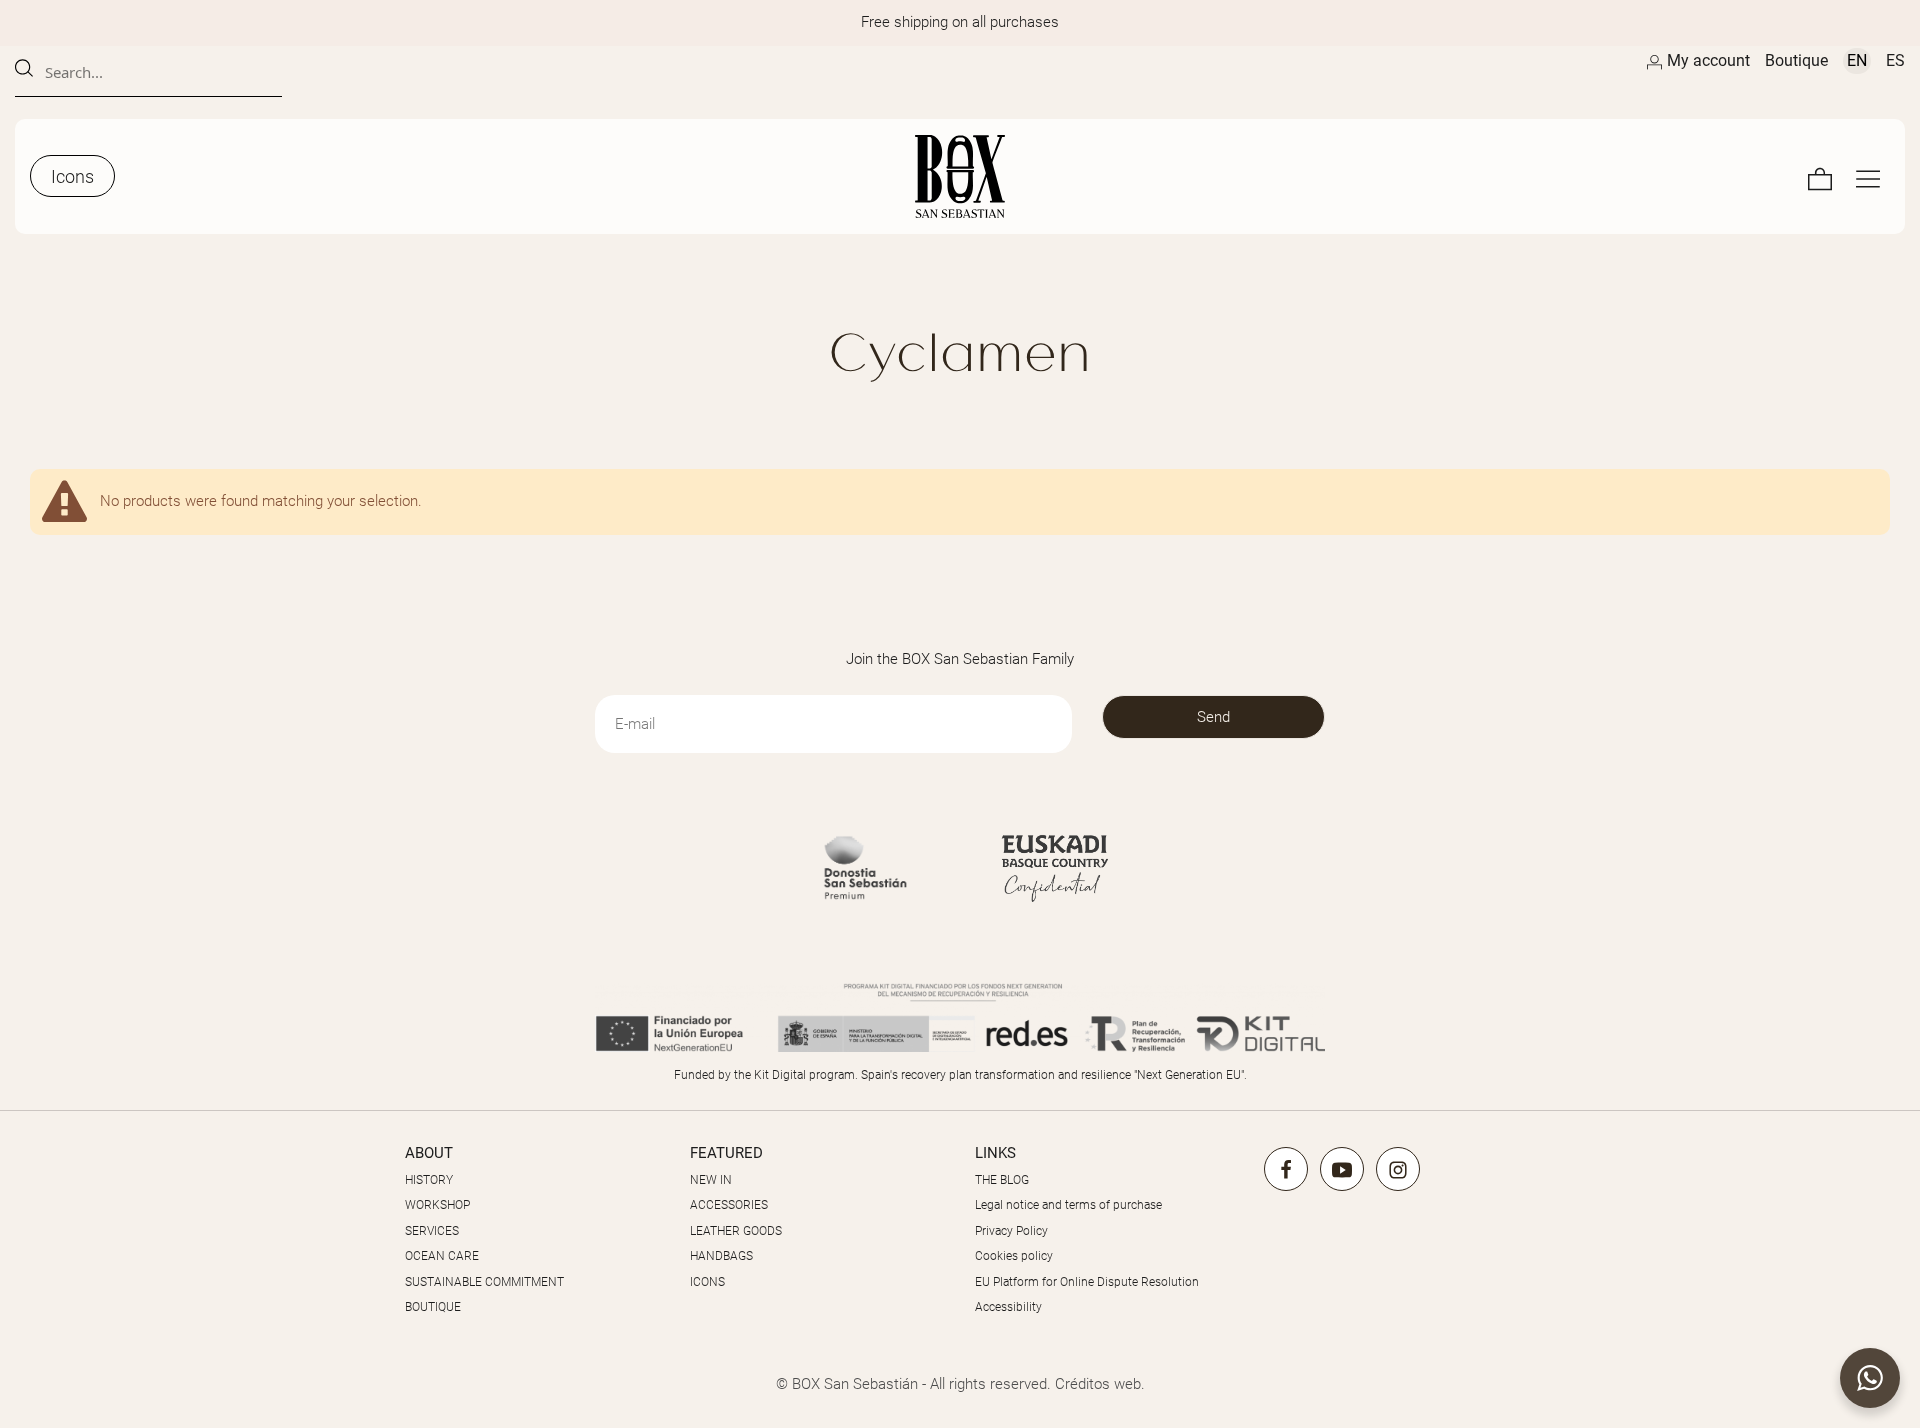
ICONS (707, 1282)
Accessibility (1008, 1307)
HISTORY (429, 1180)
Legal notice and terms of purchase (1068, 1205)
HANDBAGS (721, 1256)
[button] (1870, 1378)
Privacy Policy (1011, 1231)
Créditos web (1098, 1384)
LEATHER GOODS (736, 1231)
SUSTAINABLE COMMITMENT (484, 1282)
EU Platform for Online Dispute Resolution (1087, 1282)
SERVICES (432, 1231)
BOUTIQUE (433, 1307)
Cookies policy (1014, 1256)
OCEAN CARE (442, 1256)
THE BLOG (1002, 1180)
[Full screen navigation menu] (1868, 176)
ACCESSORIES (729, 1205)
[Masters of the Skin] (960, 176)
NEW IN (711, 1180)
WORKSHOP (437, 1205)
